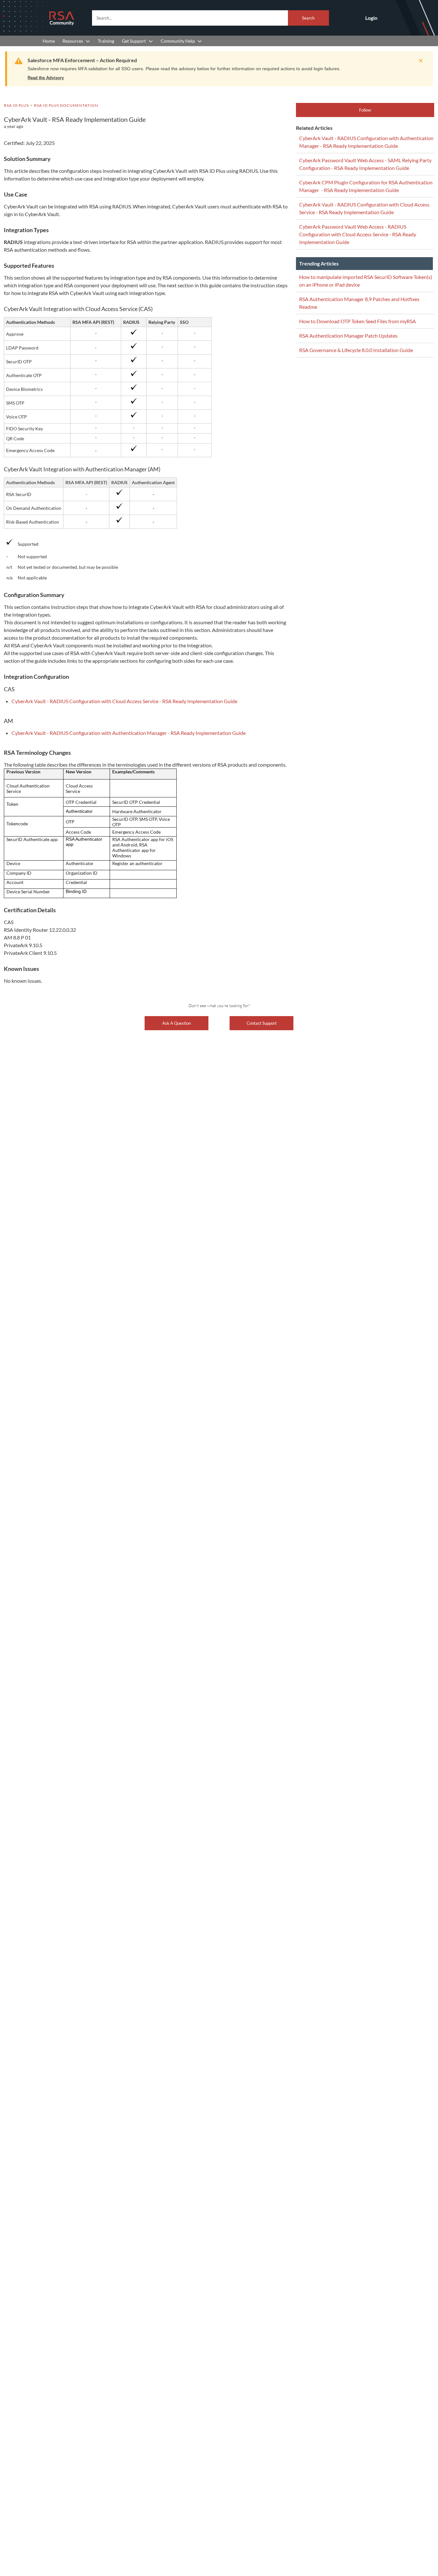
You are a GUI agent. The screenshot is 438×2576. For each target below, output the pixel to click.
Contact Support (262, 1023)
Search (308, 18)
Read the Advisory (46, 78)
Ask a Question (177, 1023)
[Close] (419, 61)
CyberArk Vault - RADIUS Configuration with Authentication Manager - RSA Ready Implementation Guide (129, 733)
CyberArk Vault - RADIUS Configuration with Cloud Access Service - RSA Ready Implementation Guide (124, 701)
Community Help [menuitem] (178, 41)
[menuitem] (49, 41)
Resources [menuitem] (73, 41)
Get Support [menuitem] (134, 41)
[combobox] (211, 18)
